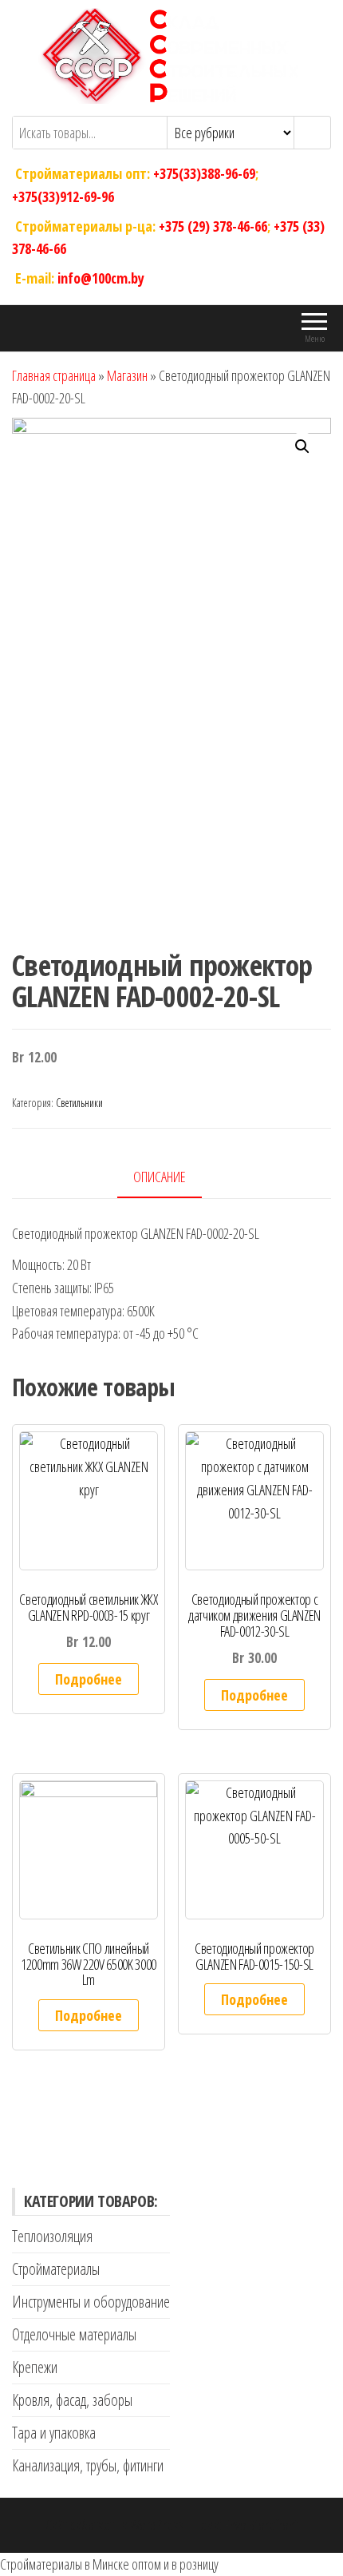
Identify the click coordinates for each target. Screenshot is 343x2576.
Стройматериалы (56, 2269)
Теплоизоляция (52, 2236)
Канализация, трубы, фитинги (88, 2465)
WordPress (157, 2525)
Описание (160, 1177)
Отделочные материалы (74, 2334)
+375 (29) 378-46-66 (213, 225)
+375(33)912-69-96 (63, 196)
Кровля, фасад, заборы (72, 2400)
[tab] (171, 1178)
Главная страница (54, 375)
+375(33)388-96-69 (204, 173)
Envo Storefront (261, 2525)
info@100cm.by (101, 278)
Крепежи (35, 2367)
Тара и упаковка (54, 2433)
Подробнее (89, 1679)
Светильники (79, 1103)
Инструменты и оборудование (91, 2302)
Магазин (127, 375)
